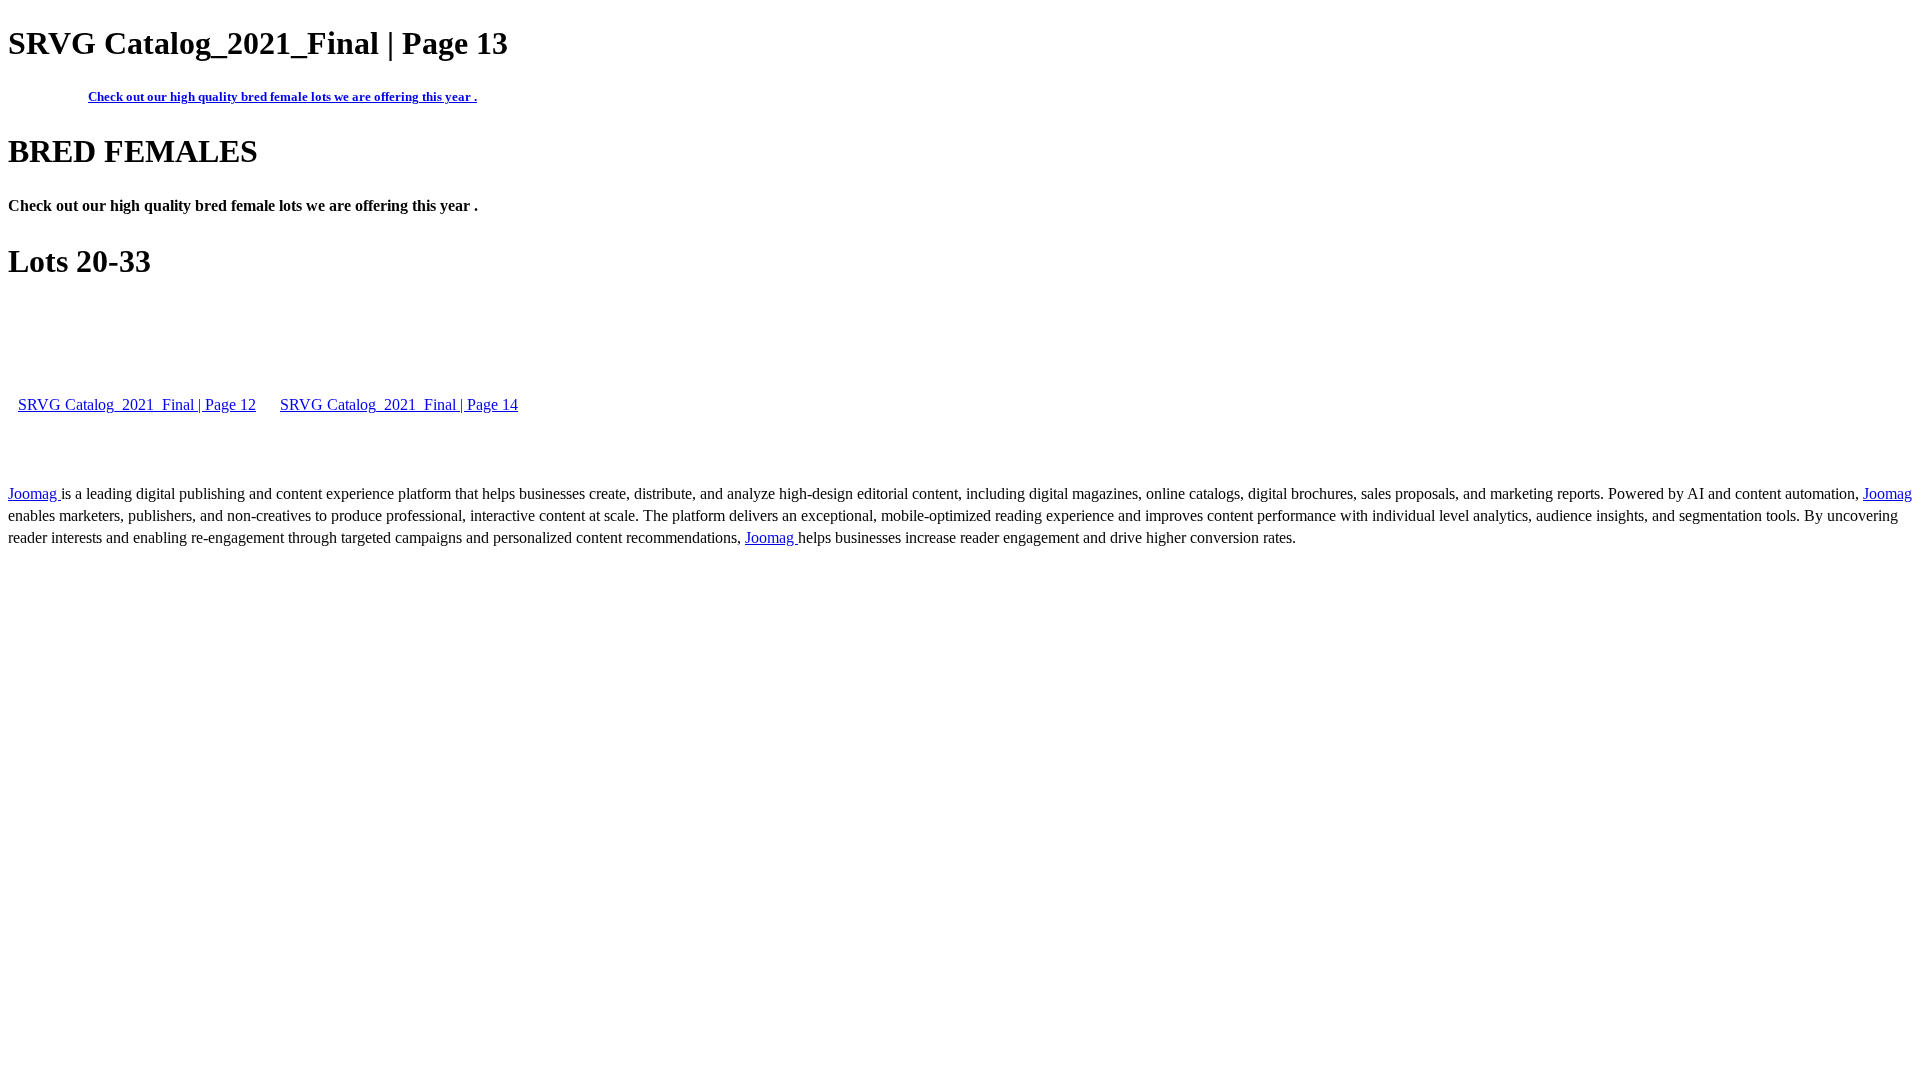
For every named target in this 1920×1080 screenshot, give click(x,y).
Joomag (34, 493)
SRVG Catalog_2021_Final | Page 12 (137, 404)
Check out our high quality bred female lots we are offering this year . (282, 96)
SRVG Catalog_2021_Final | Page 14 (399, 404)
